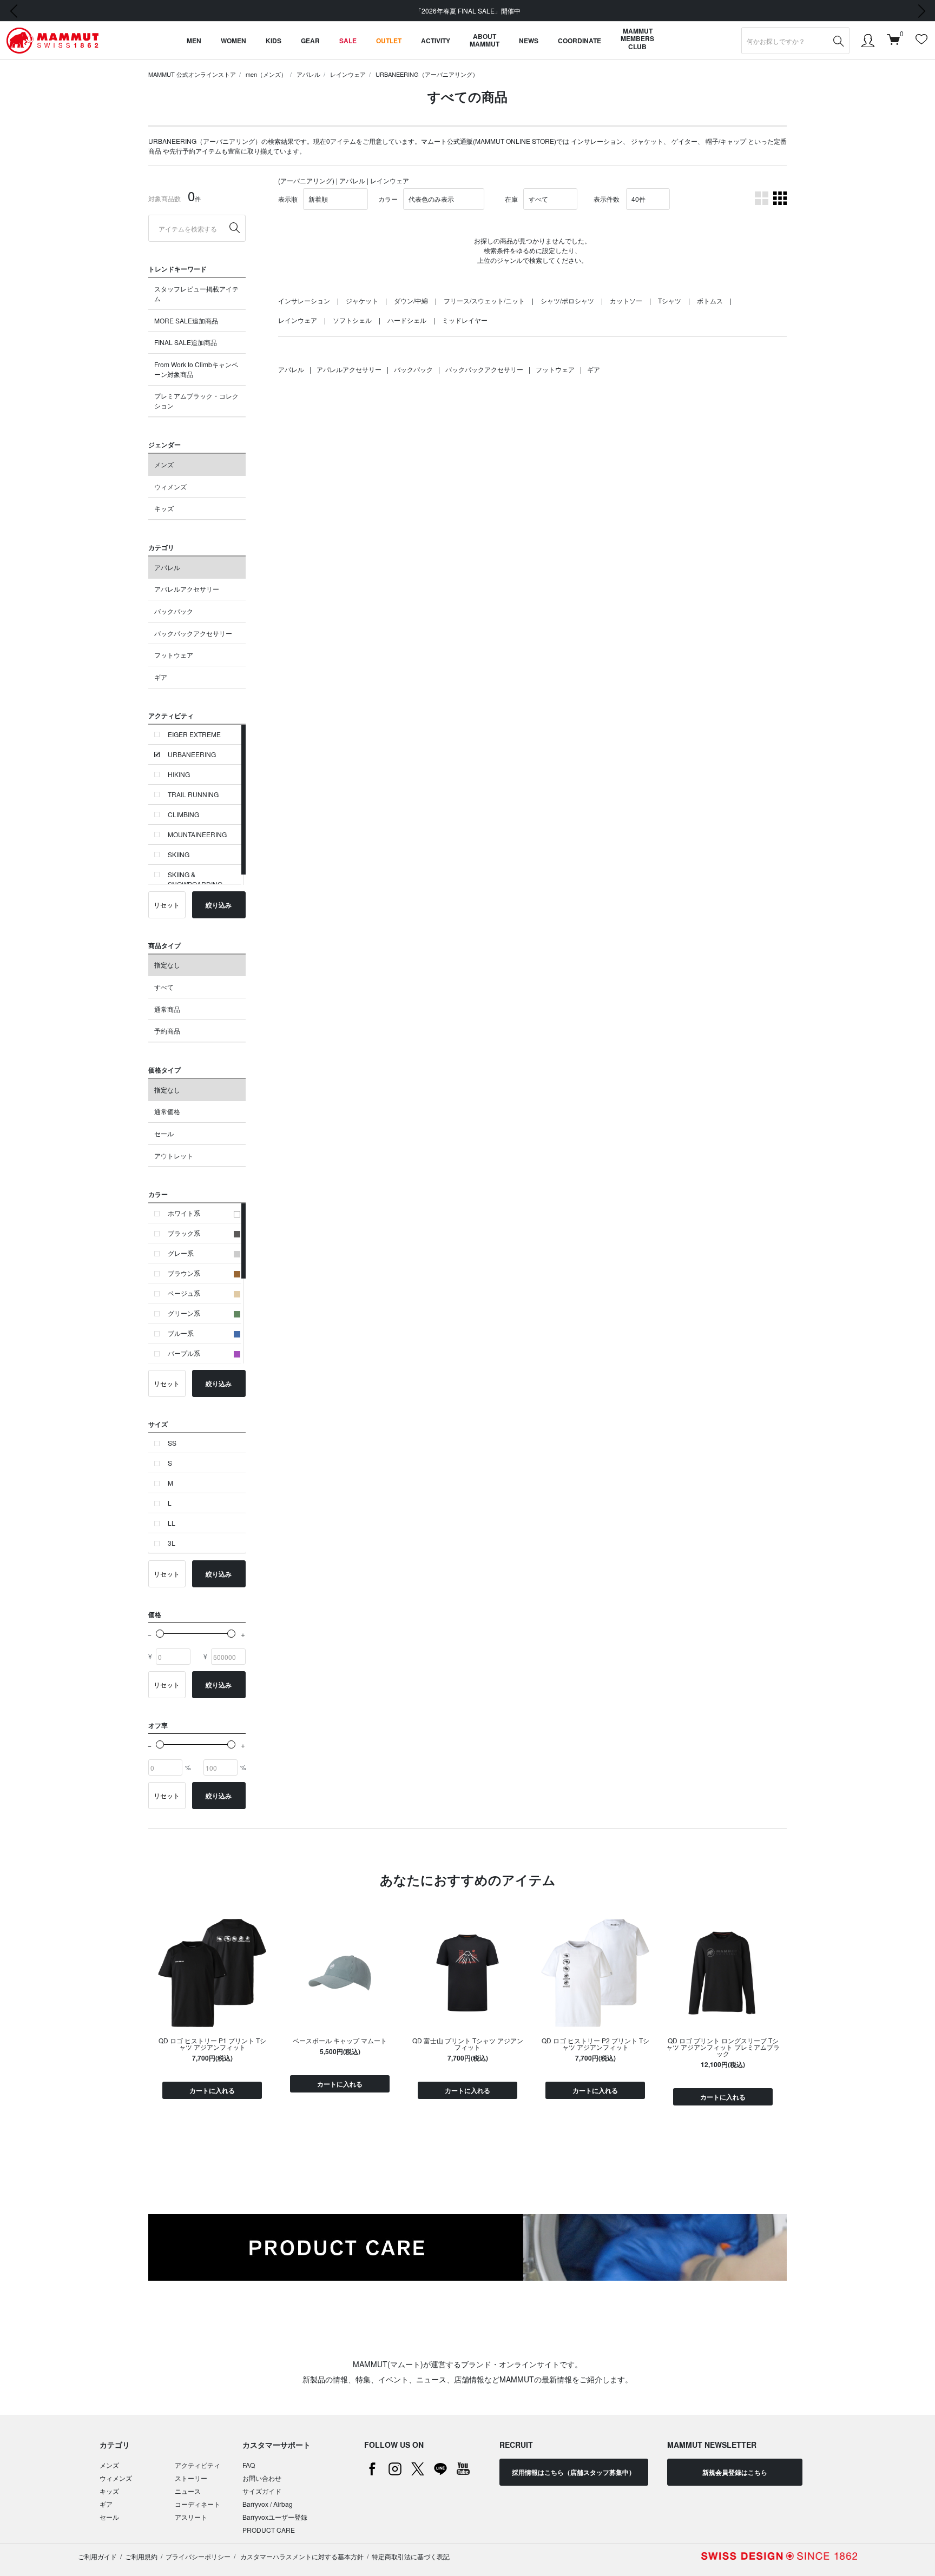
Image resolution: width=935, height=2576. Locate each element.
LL (172, 1523)
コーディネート (197, 2504)
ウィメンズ (170, 486)
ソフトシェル (352, 320)
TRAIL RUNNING (193, 794)
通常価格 (167, 1111)
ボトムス (710, 300)
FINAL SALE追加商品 (186, 342)
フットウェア (174, 655)
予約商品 (167, 1031)
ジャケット (647, 141)
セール (164, 1133)
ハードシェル (407, 320)
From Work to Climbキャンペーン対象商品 (196, 369)
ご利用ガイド (97, 2556)
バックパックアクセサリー (193, 633)
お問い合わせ (262, 2478)
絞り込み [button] (219, 905)
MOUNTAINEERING (197, 834)
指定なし (167, 965)
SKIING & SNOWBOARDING (195, 879)
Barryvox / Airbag (268, 2504)
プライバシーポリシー (198, 2556)
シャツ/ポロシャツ (567, 300)
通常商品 (167, 1009)
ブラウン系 (184, 1273)
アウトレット (174, 1155)
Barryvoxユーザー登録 (275, 2517)
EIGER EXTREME (194, 734)
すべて (164, 987)
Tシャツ (670, 300)
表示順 (288, 199)
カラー (388, 199)
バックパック (174, 611)
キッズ (164, 508)
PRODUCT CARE (269, 2530)
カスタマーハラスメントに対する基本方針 (301, 2556)
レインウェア (348, 74)
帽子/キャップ (726, 141)
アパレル (308, 74)
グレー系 (181, 1253)
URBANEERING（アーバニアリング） (427, 74)
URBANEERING (192, 754)
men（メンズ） (266, 74)
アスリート (191, 2517)
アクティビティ (197, 2465)
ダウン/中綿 (411, 300)
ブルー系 (181, 1333)
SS (172, 1443)
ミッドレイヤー (465, 320)
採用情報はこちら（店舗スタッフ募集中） (574, 2472)
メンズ (164, 464)
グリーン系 (184, 1313)
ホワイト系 (184, 1213)
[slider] (160, 1634)
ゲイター (684, 141)
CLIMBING (183, 814)
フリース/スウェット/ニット (484, 300)
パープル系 (184, 1353)
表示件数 (607, 199)
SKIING (179, 854)
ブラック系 (184, 1233)
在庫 (511, 199)
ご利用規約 (141, 2556)
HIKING (179, 774)
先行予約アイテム (195, 151)
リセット (167, 905)
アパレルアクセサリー (187, 589)
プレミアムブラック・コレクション (196, 400)
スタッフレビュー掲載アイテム (196, 293)
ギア (161, 677)
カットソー (626, 300)
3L (172, 1543)
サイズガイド (262, 2491)
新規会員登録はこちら (735, 2472)
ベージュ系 (184, 1293)
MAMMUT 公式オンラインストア (192, 74)
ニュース (188, 2491)
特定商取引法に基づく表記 (411, 2556)
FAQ (249, 2465)
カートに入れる (212, 2090)
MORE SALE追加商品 (186, 320)
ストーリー (191, 2478)
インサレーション (597, 141)
